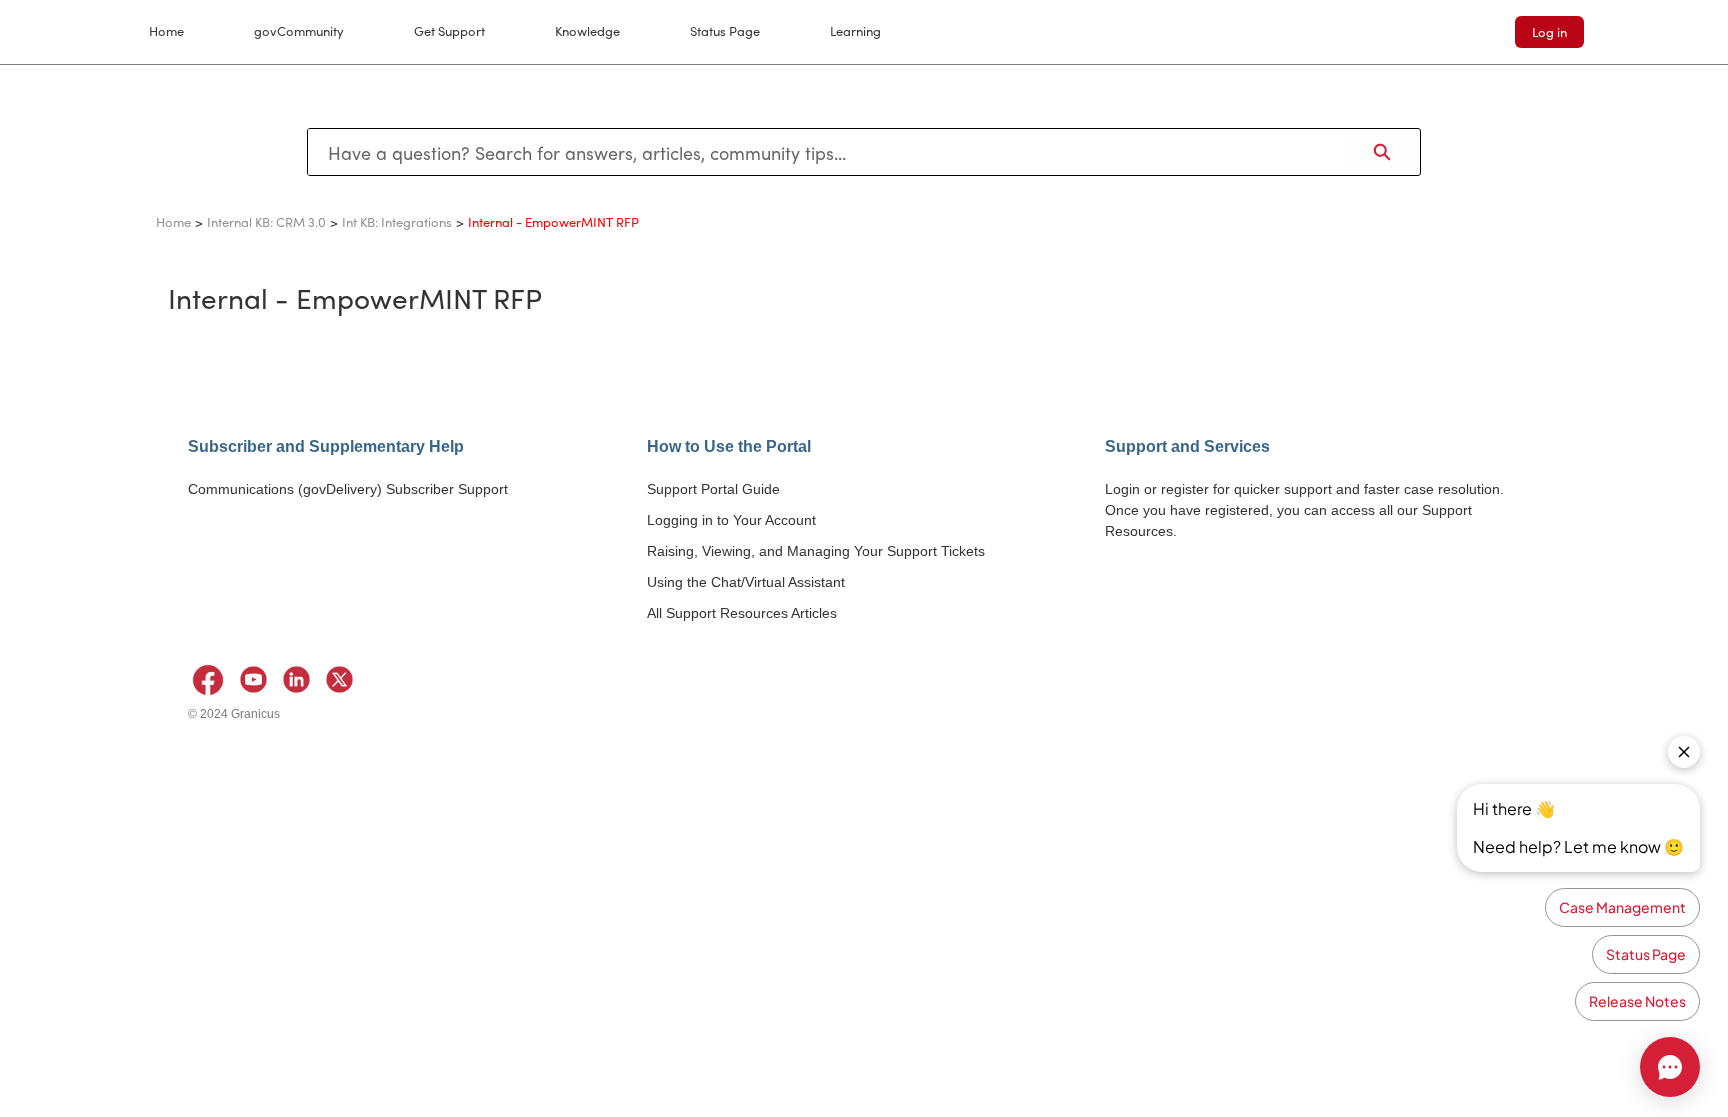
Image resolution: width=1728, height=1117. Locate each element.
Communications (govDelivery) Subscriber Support (348, 489)
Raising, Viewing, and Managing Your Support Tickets (816, 551)
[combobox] (825, 152)
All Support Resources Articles (742, 613)
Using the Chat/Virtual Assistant (746, 582)
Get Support (449, 30)
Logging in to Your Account (731, 520)
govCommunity (299, 30)
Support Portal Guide (713, 489)
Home (166, 30)
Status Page (725, 30)
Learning (855, 30)
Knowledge (587, 30)
